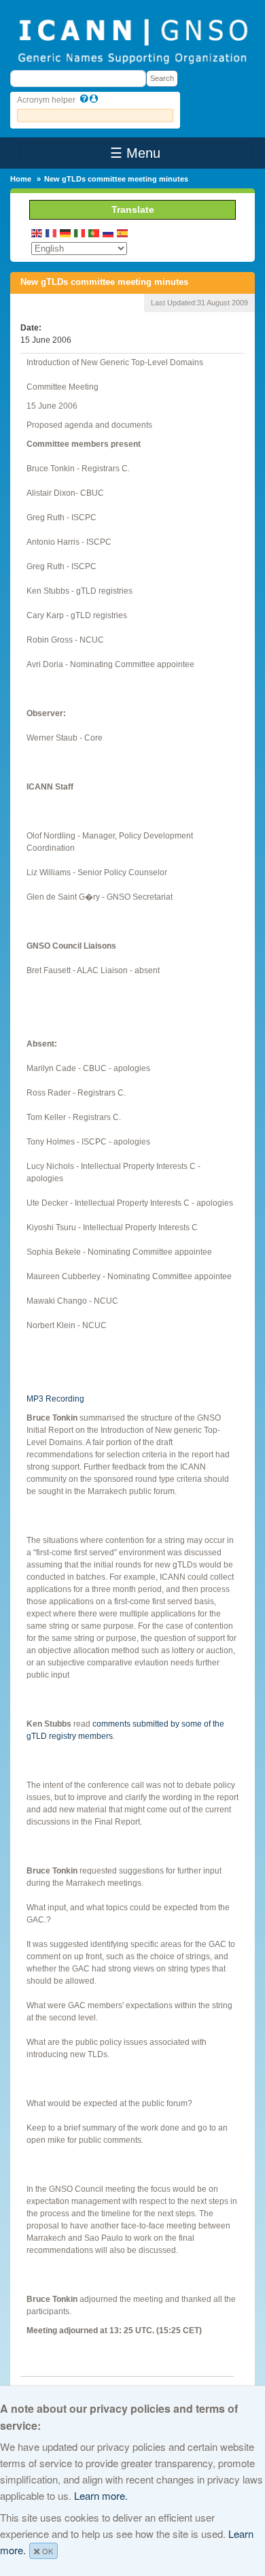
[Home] (132, 40)
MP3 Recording (55, 1399)
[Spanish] (123, 232)
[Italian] (80, 232)
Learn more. (101, 2495)
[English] (37, 232)
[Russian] (109, 232)
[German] (66, 232)
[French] (52, 232)
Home (21, 179)
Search (162, 78)
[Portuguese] (94, 232)
